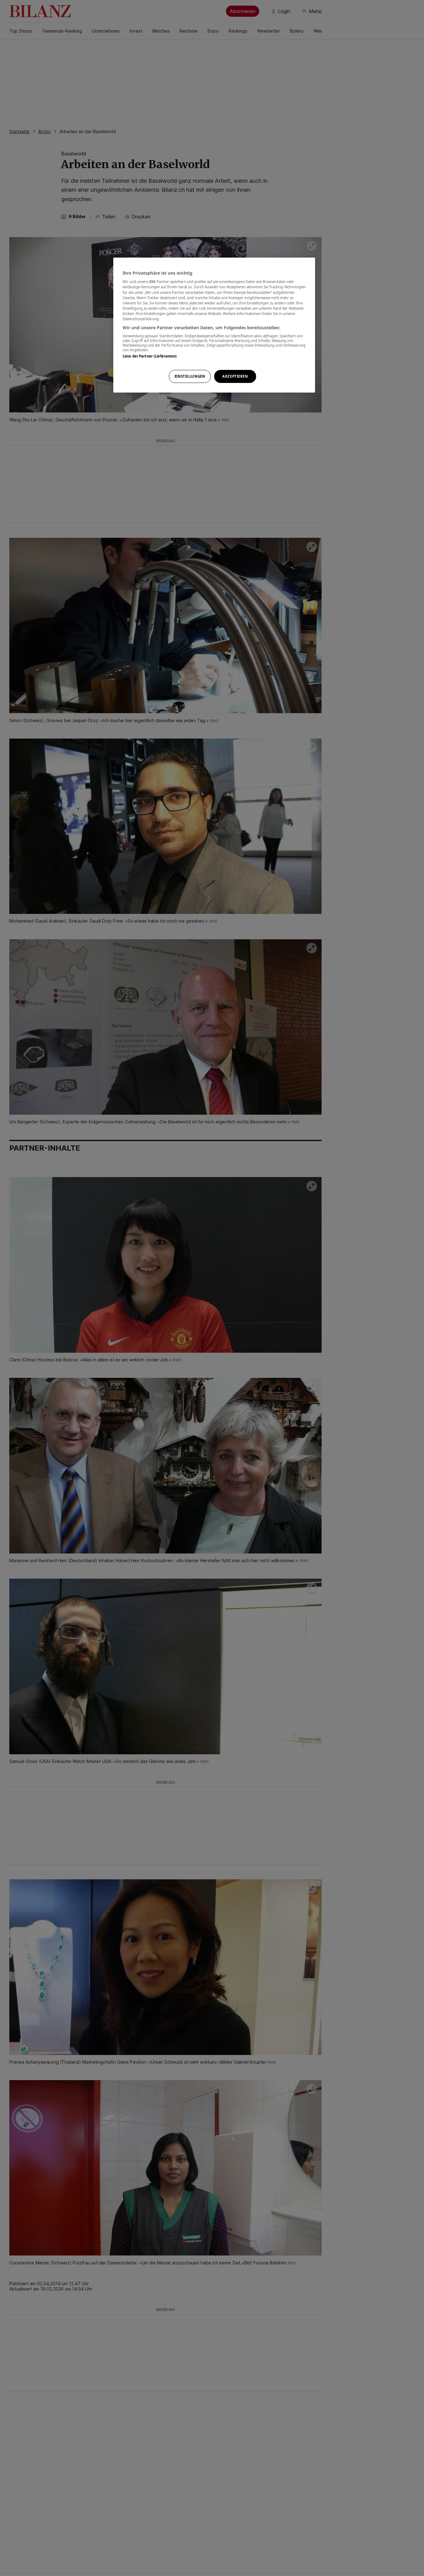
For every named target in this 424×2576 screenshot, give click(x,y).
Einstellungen (190, 376)
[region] (214, 325)
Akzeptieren (235, 376)
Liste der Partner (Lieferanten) (150, 356)
